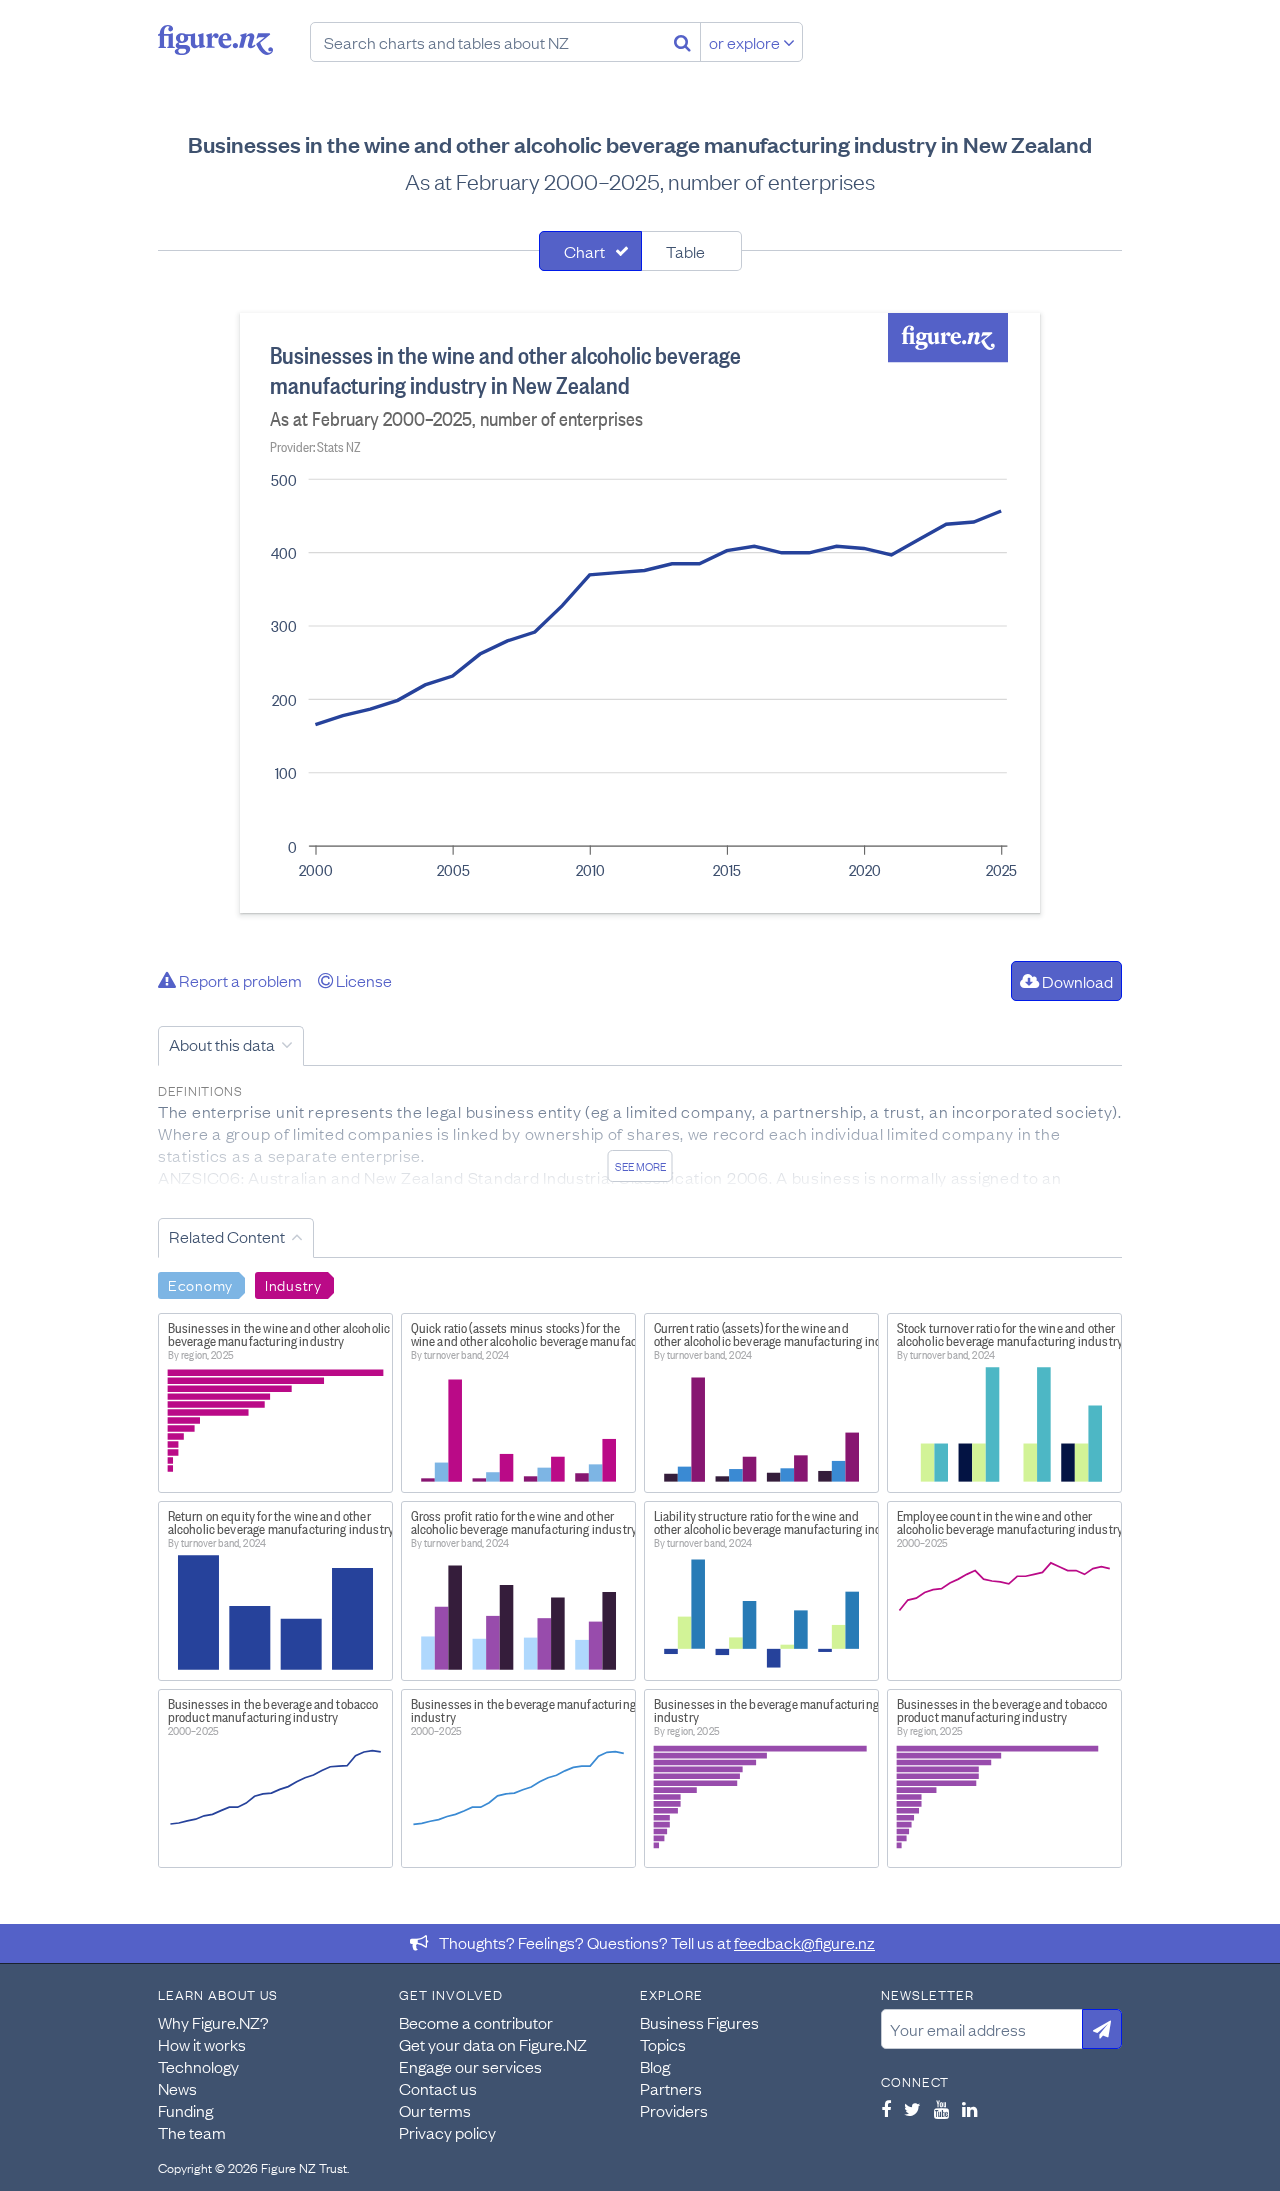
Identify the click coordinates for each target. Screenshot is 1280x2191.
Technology (198, 2066)
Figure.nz (215, 40)
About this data (222, 1044)
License (362, 980)
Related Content (227, 1236)
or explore (746, 42)
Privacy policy (447, 2132)
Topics (663, 2044)
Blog (655, 2066)
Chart (584, 251)
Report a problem (239, 980)
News (177, 2088)
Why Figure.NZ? (213, 2022)
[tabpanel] (640, 613)
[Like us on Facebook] (886, 2109)
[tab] (590, 251)
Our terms (435, 2110)
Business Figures (699, 2022)
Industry (293, 1284)
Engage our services (470, 2066)
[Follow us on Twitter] (912, 2109)
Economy (200, 1284)
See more (640, 1166)
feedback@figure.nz (804, 1942)
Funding (185, 2110)
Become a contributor (476, 2022)
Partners (671, 2088)
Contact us (438, 2088)
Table (685, 251)
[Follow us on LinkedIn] (969, 2109)
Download (1076, 981)
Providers (674, 2110)
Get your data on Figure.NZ (493, 2044)
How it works (202, 2044)
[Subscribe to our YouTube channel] (941, 2109)
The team (192, 2132)
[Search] (682, 42)
